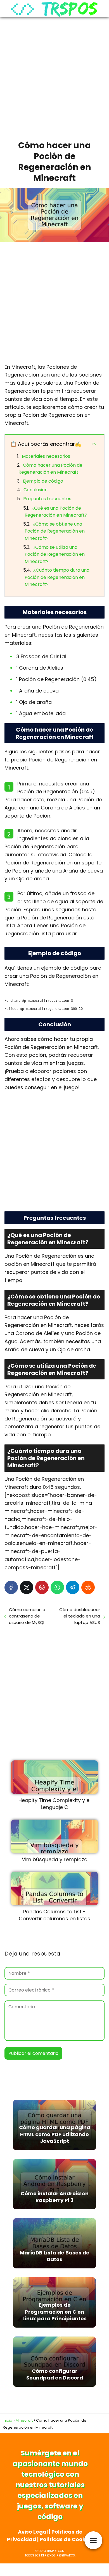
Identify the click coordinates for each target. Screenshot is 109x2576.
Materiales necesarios (46, 456)
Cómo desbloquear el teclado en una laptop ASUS (80, 1616)
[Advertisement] (54, 77)
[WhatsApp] (57, 1587)
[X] (27, 1587)
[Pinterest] (42, 1587)
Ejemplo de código (43, 481)
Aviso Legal (33, 2532)
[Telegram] (73, 1587)
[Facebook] (11, 1587)
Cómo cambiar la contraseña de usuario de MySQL (27, 1616)
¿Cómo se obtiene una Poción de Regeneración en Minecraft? (55, 531)
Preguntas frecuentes (47, 499)
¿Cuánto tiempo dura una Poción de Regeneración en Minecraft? (57, 577)
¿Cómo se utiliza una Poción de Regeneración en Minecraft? (55, 554)
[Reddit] (88, 1587)
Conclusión (35, 490)
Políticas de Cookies (66, 2539)
